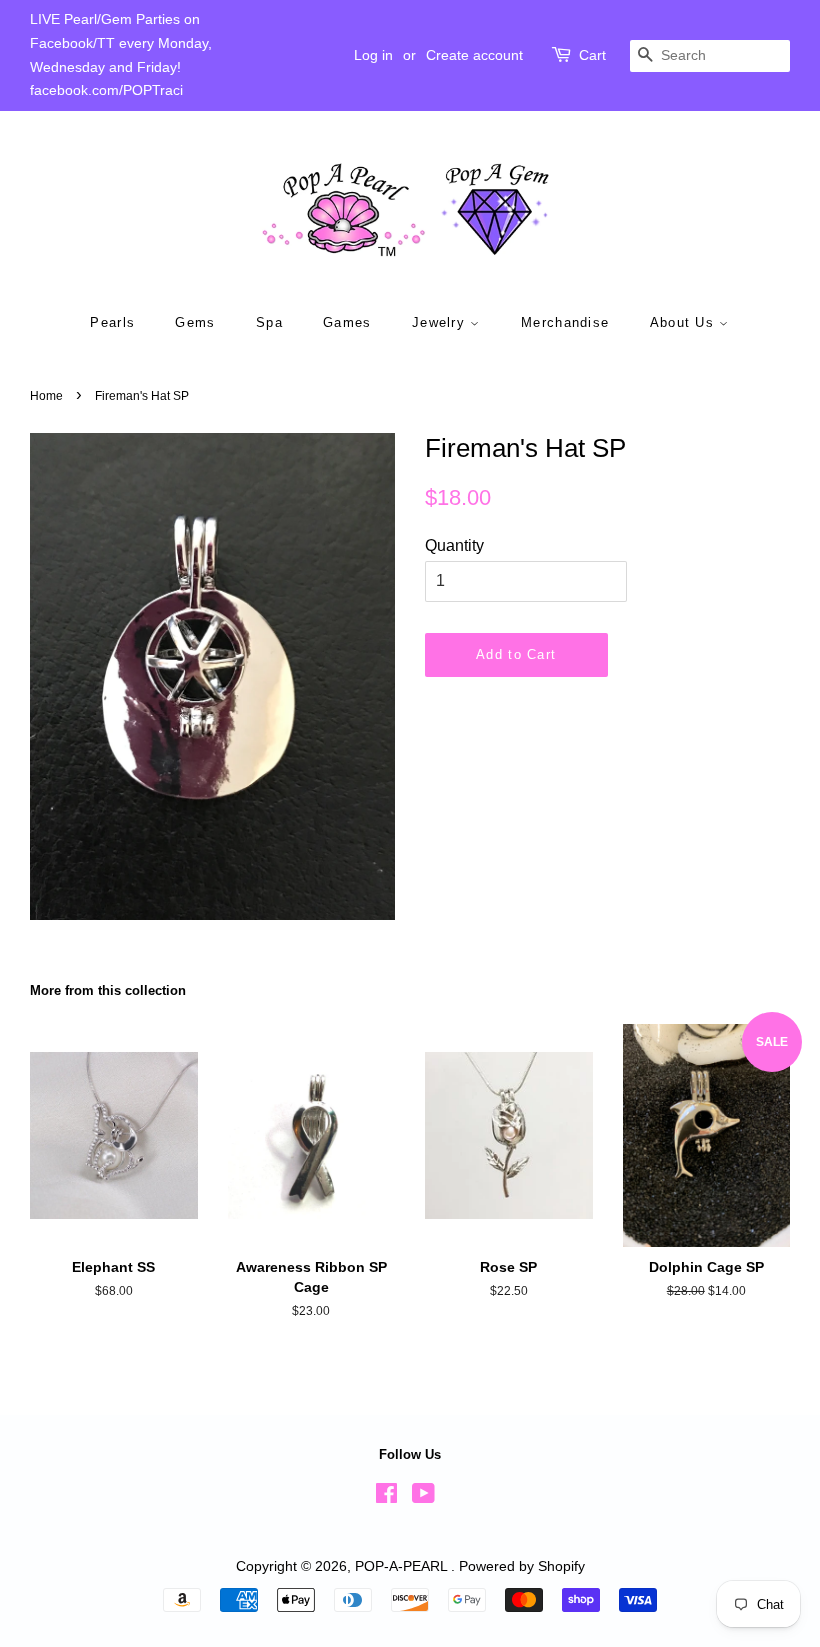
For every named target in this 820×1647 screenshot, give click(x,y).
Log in (373, 55)
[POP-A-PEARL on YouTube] (423, 1497)
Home (46, 396)
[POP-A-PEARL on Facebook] (386, 1497)
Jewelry (441, 322)
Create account (474, 55)
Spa (269, 322)
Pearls (112, 322)
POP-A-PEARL (403, 1566)
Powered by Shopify (522, 1566)
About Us (685, 322)
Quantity (454, 545)
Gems (195, 322)
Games (347, 322)
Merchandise (565, 322)
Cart (592, 55)
